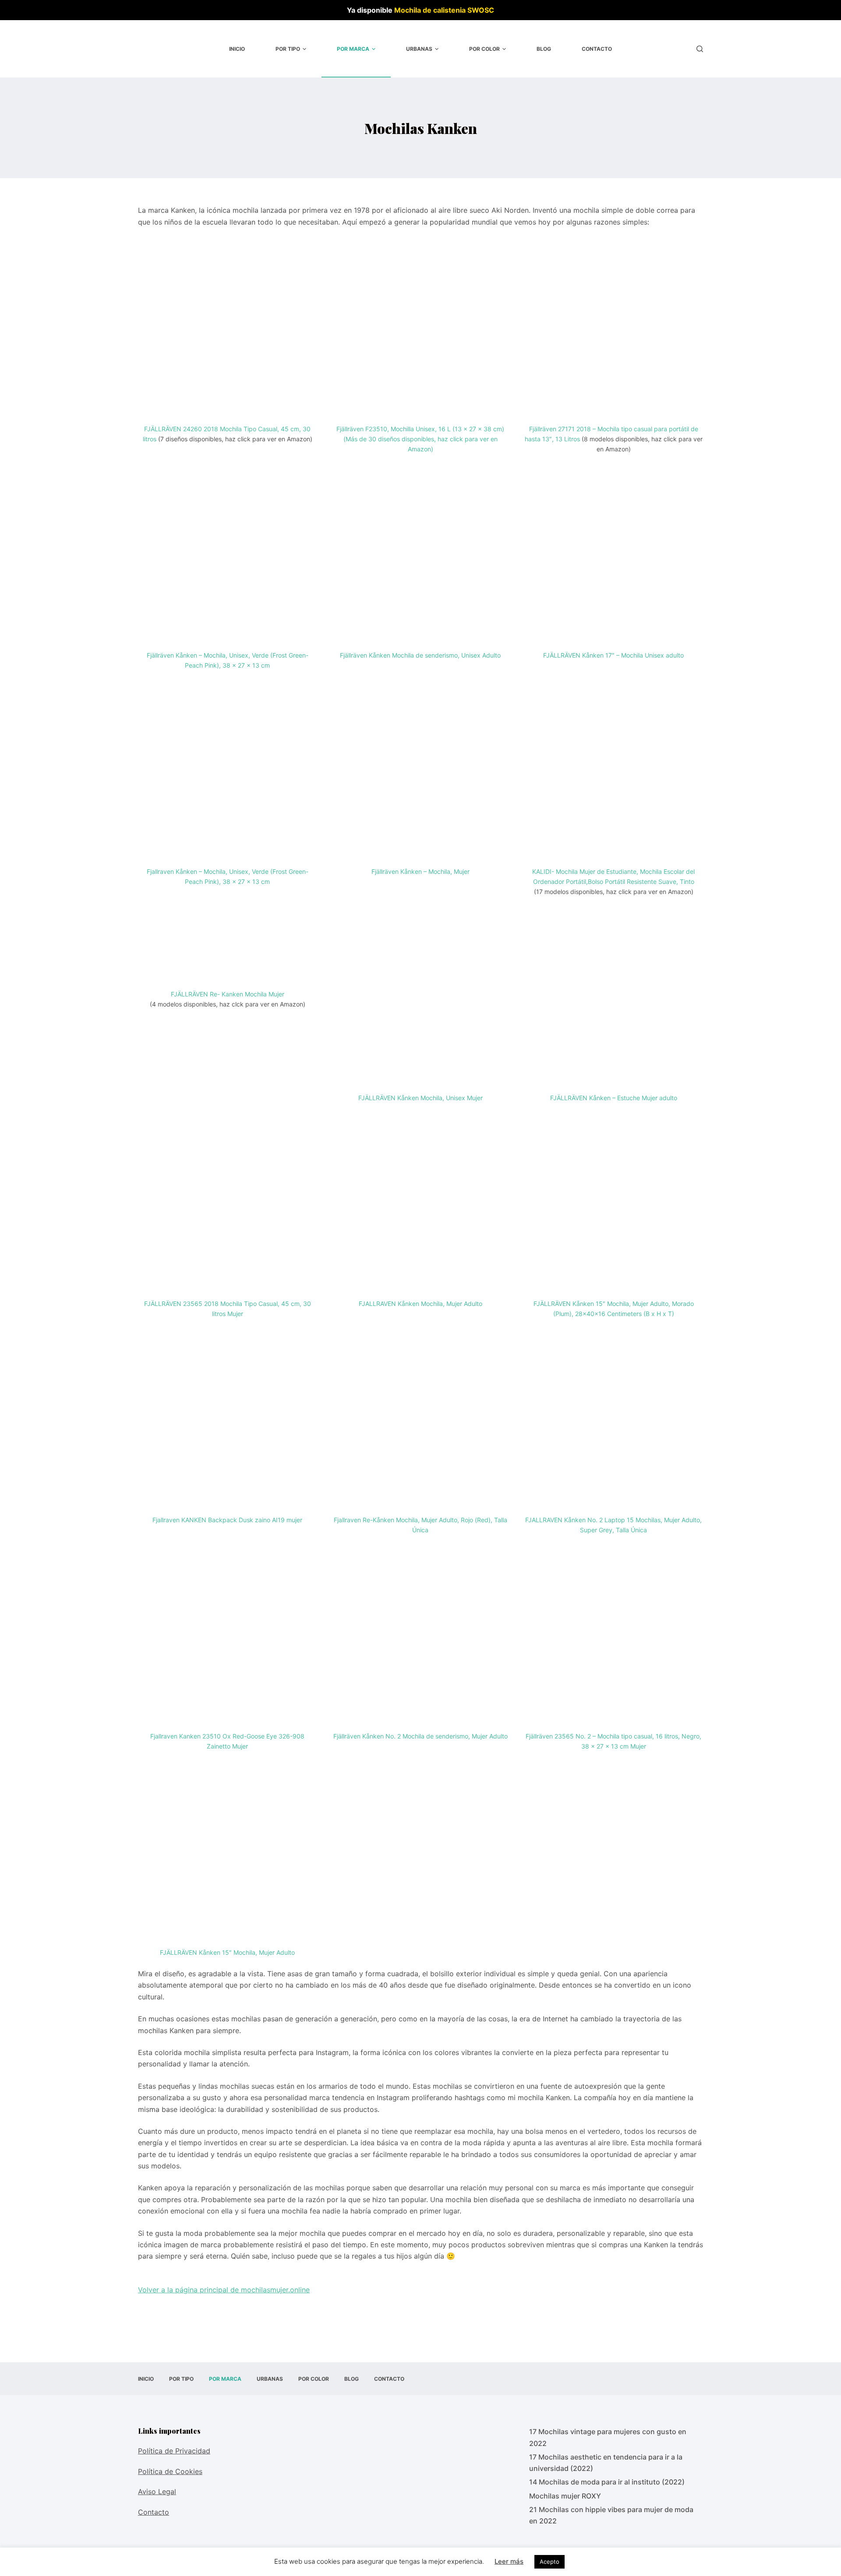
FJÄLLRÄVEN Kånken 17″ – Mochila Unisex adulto (613, 655)
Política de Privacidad (174, 2451)
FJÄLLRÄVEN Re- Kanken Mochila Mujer (228, 994)
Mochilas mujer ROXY (565, 2496)
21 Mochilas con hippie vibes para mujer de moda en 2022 (611, 2515)
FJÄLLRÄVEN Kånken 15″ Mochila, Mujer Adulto (227, 1952)
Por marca (353, 49)
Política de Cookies (170, 2471)
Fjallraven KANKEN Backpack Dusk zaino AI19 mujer (227, 1520)
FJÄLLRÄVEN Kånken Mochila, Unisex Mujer (420, 1098)
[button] (304, 49)
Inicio (237, 49)
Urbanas (419, 49)
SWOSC (481, 10)
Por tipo (288, 49)
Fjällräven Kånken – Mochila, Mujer (420, 871)
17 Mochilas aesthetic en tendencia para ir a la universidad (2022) (606, 2463)
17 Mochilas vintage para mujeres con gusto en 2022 (608, 2437)
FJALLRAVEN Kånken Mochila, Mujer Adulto (420, 1304)
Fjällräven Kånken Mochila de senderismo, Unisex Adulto (420, 655)
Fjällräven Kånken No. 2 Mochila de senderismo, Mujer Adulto (420, 1736)
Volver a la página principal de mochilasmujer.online (224, 2290)
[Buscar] (700, 49)
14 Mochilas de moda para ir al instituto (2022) (607, 2482)
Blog (544, 49)
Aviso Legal (157, 2492)
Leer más (509, 2561)
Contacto (597, 49)
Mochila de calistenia (430, 10)
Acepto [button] (549, 2562)
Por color (484, 49)
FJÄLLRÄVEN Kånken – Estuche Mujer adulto (614, 1098)
